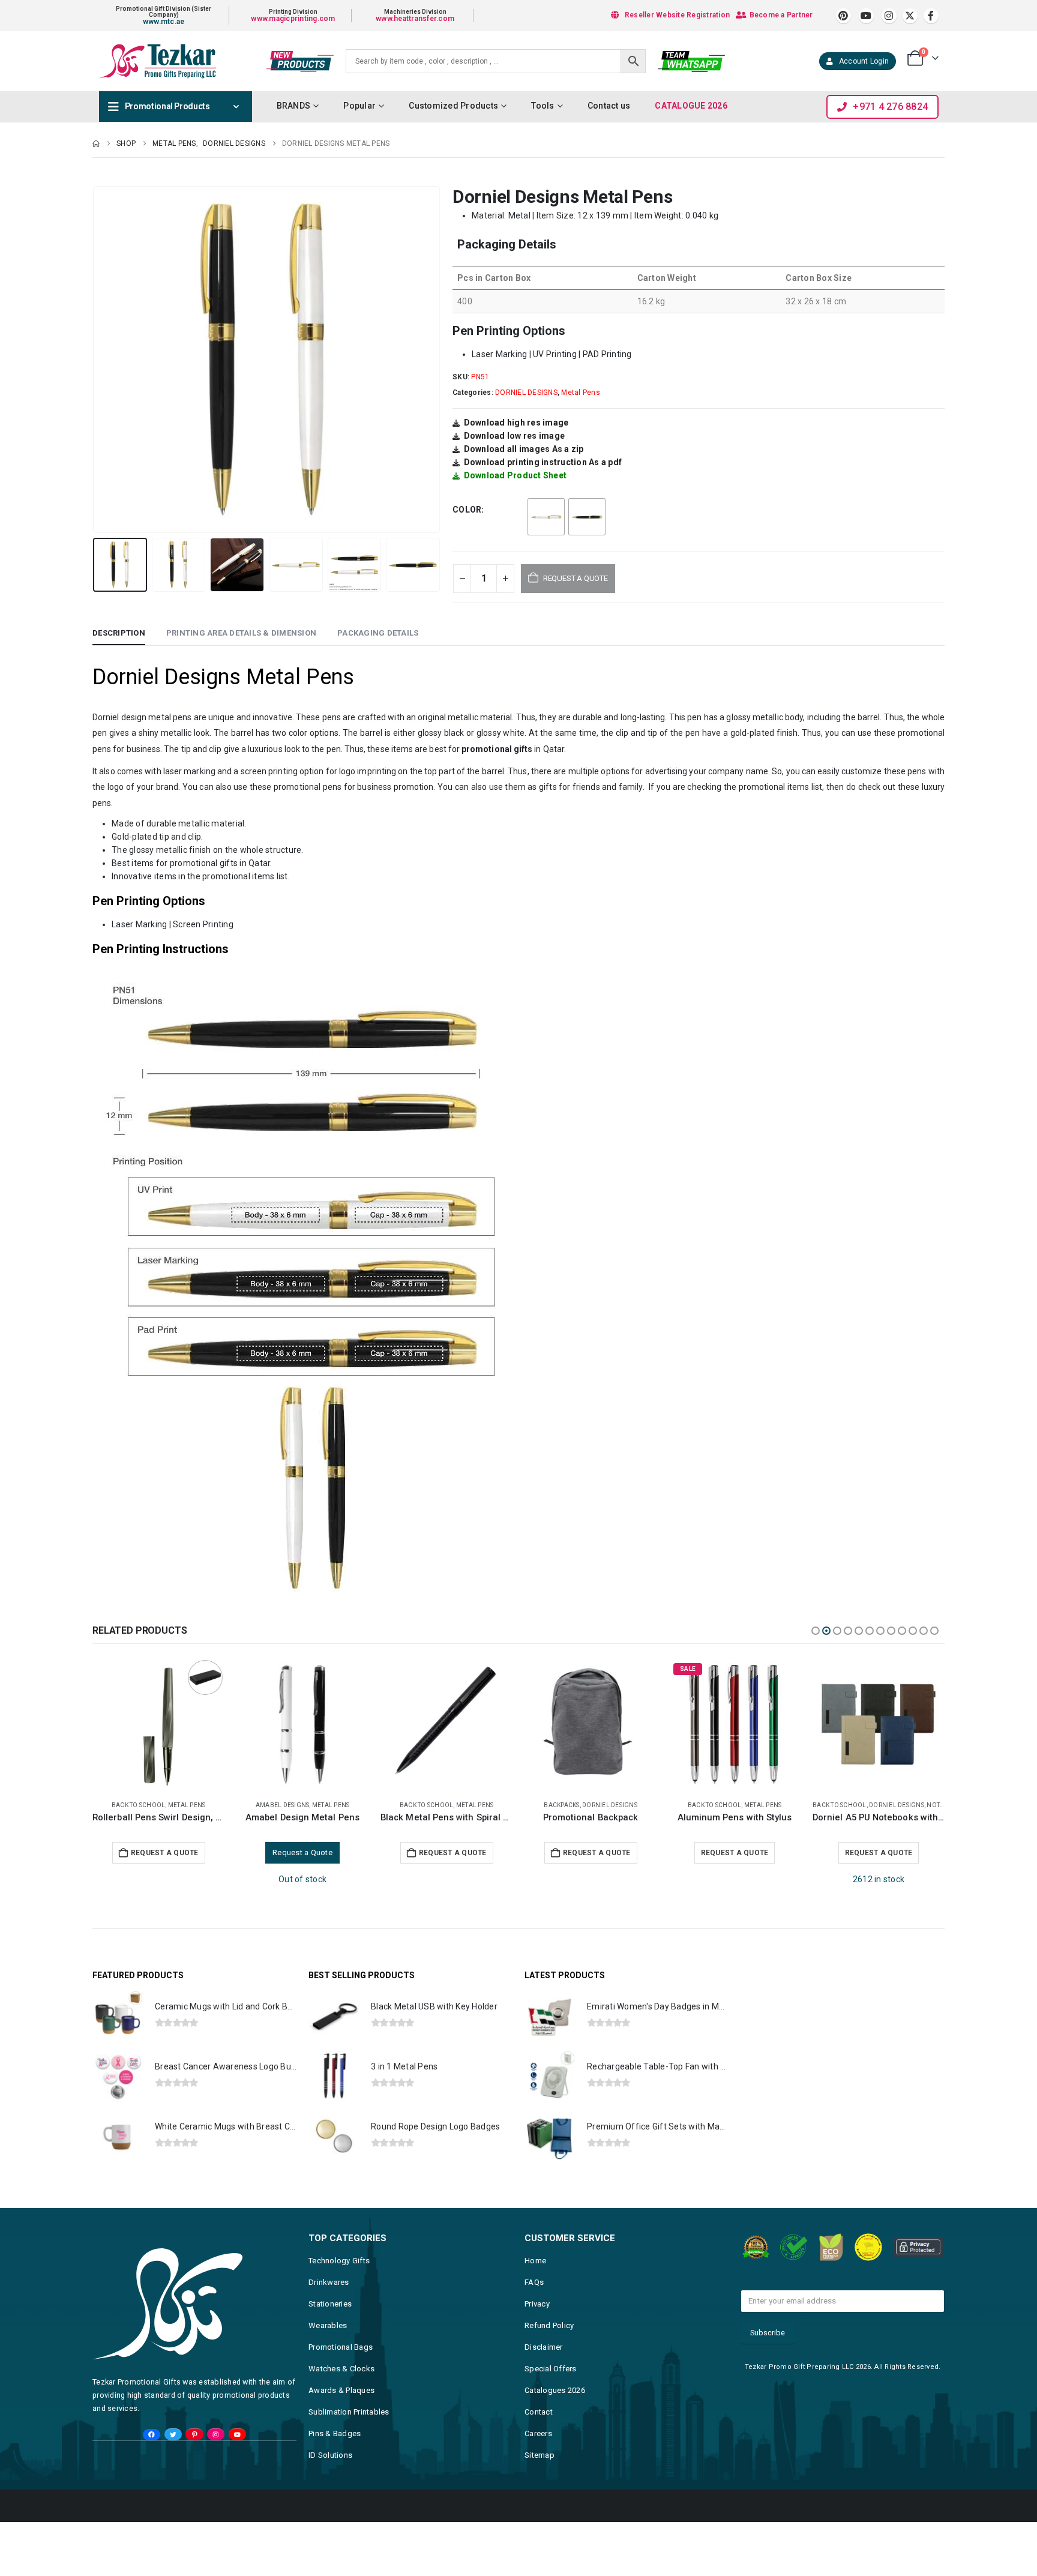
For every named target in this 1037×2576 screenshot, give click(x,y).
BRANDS (294, 106)
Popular (359, 106)
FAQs (534, 2282)
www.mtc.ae (164, 22)
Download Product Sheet (515, 475)
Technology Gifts (339, 2261)
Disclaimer (544, 2347)
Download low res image (515, 436)
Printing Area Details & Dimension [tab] (241, 633)
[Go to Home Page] (96, 143)
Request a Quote (165, 1853)
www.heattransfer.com (415, 19)
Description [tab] (119, 633)
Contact (539, 2412)
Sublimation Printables (349, 2412)
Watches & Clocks (341, 2369)
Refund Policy (549, 2325)
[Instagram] (889, 16)
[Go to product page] (158, 1724)
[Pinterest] (843, 16)
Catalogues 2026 (555, 2390)
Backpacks (273, 1805)
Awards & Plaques (341, 2390)
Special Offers (551, 2369)
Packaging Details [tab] (378, 633)
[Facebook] (931, 16)
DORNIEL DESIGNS (526, 393)
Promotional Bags (341, 2347)
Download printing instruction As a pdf (543, 462)
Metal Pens (581, 393)
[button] (95, 360)
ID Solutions (330, 2455)
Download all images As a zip (524, 449)
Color (467, 510)
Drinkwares (329, 2282)
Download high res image (516, 423)
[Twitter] (173, 2435)
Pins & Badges (335, 2433)
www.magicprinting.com (293, 19)
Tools (543, 106)
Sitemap (540, 2455)
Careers (538, 2433)
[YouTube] (237, 2435)
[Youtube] (866, 16)
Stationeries (330, 2304)
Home (535, 2261)
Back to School (139, 1805)
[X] (910, 16)
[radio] (546, 517)
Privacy (537, 2304)
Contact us (609, 106)
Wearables (328, 2325)
